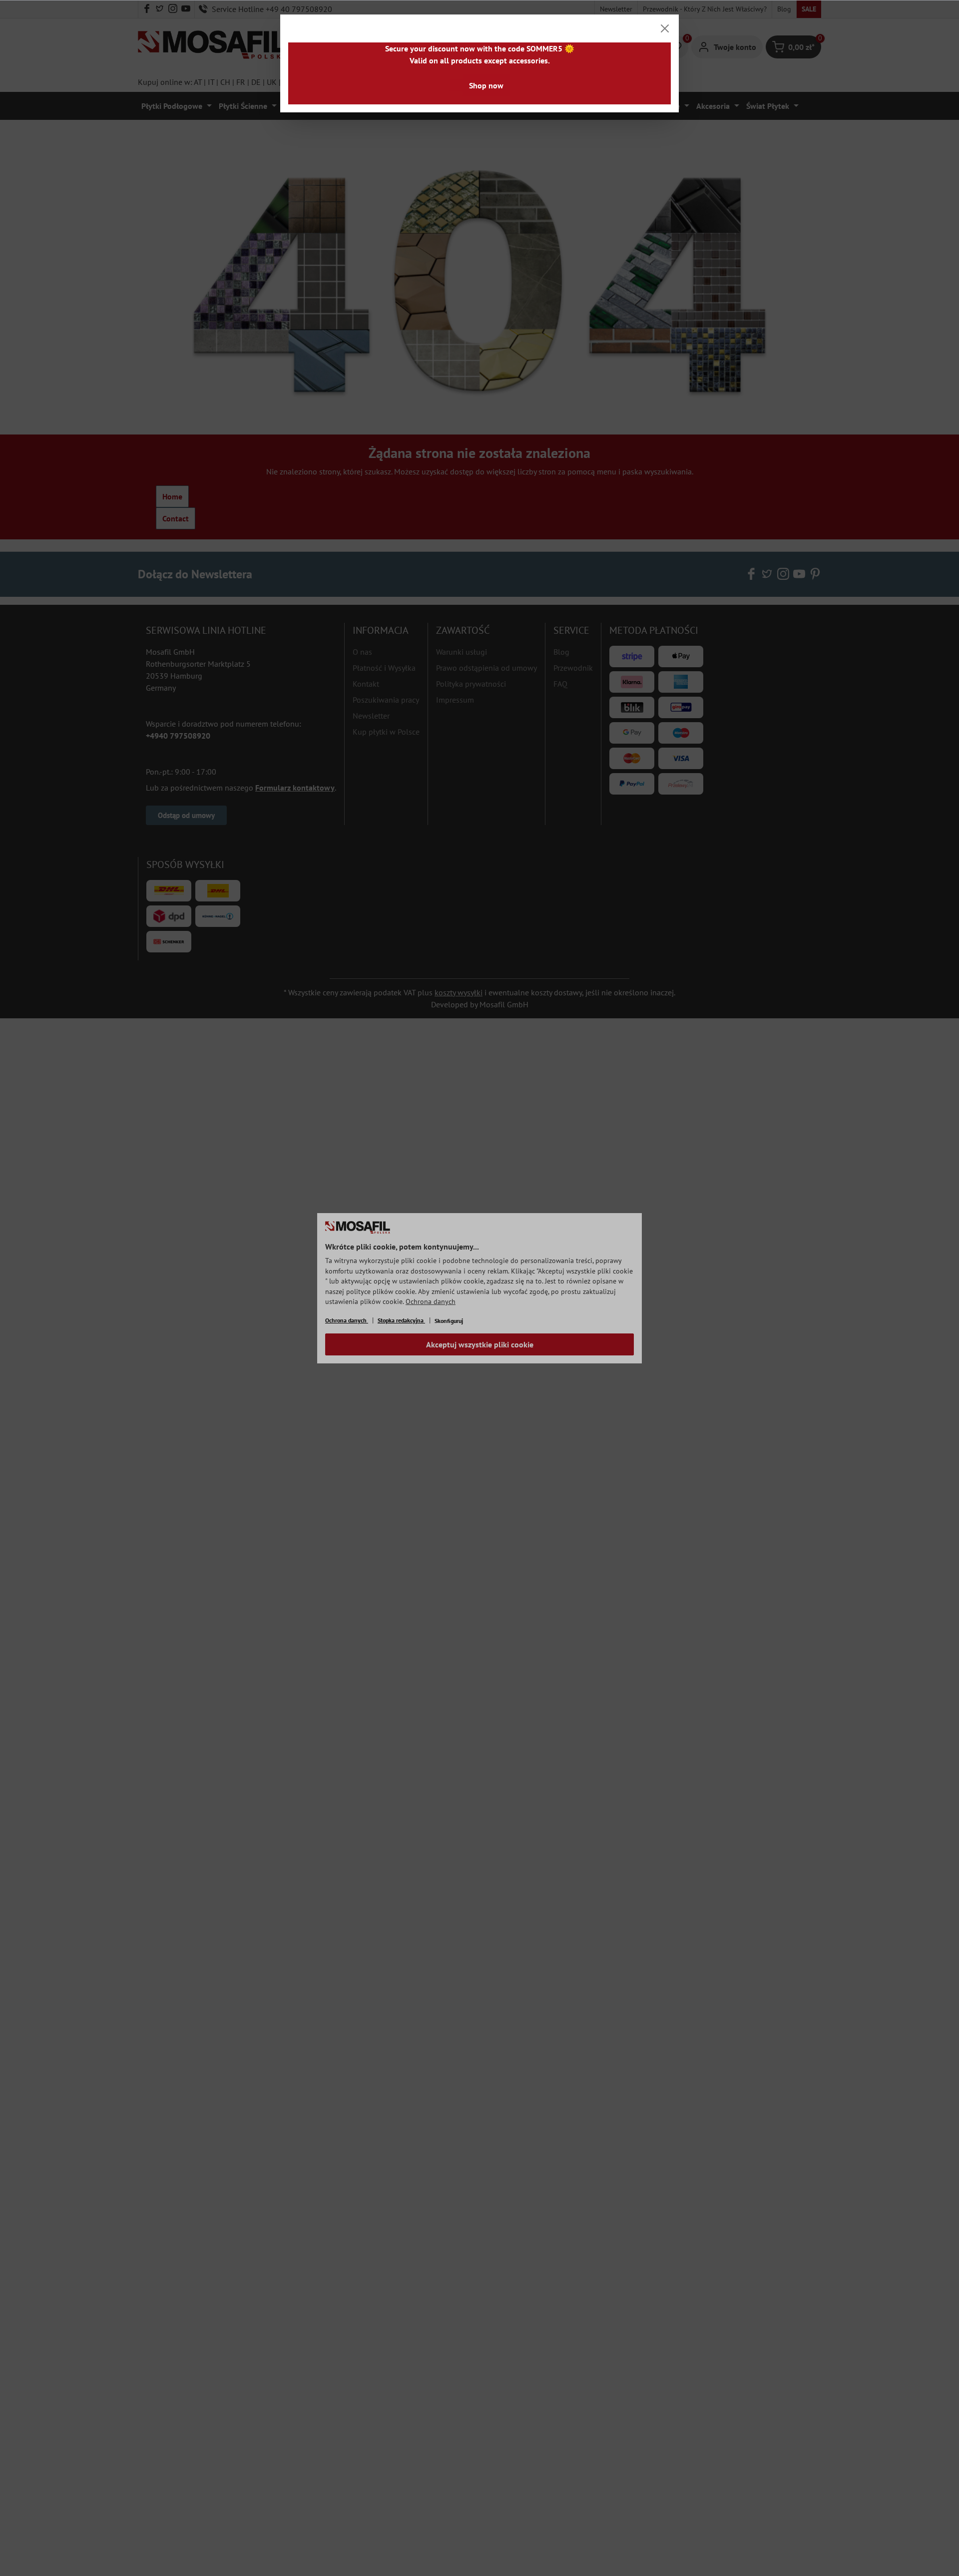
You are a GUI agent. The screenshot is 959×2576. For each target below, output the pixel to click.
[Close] (665, 28)
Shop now (486, 85)
